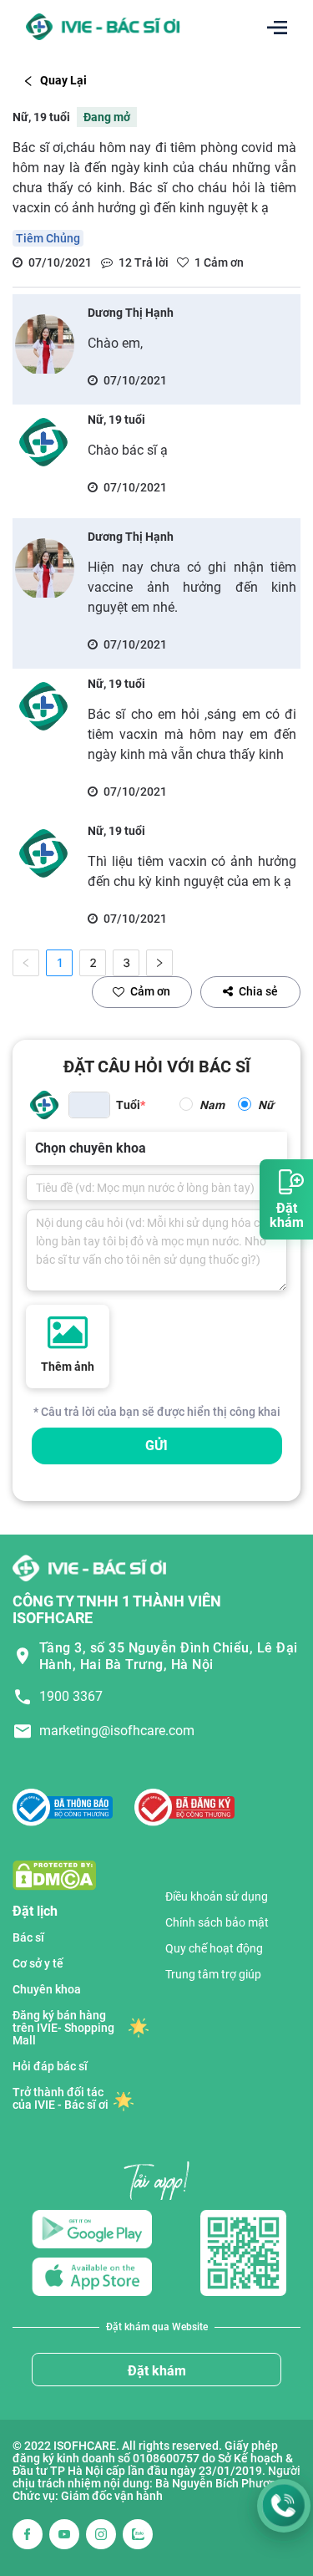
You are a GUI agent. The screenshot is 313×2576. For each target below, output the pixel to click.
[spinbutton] (89, 1105)
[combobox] (37, 1148)
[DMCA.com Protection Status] (54, 1874)
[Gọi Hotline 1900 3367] (284, 2506)
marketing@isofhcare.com (117, 1731)
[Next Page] (159, 963)
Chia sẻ (258, 991)
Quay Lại (63, 80)
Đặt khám (157, 2371)
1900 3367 (71, 1696)
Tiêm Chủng (48, 238)
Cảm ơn (150, 991)
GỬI (156, 1446)
